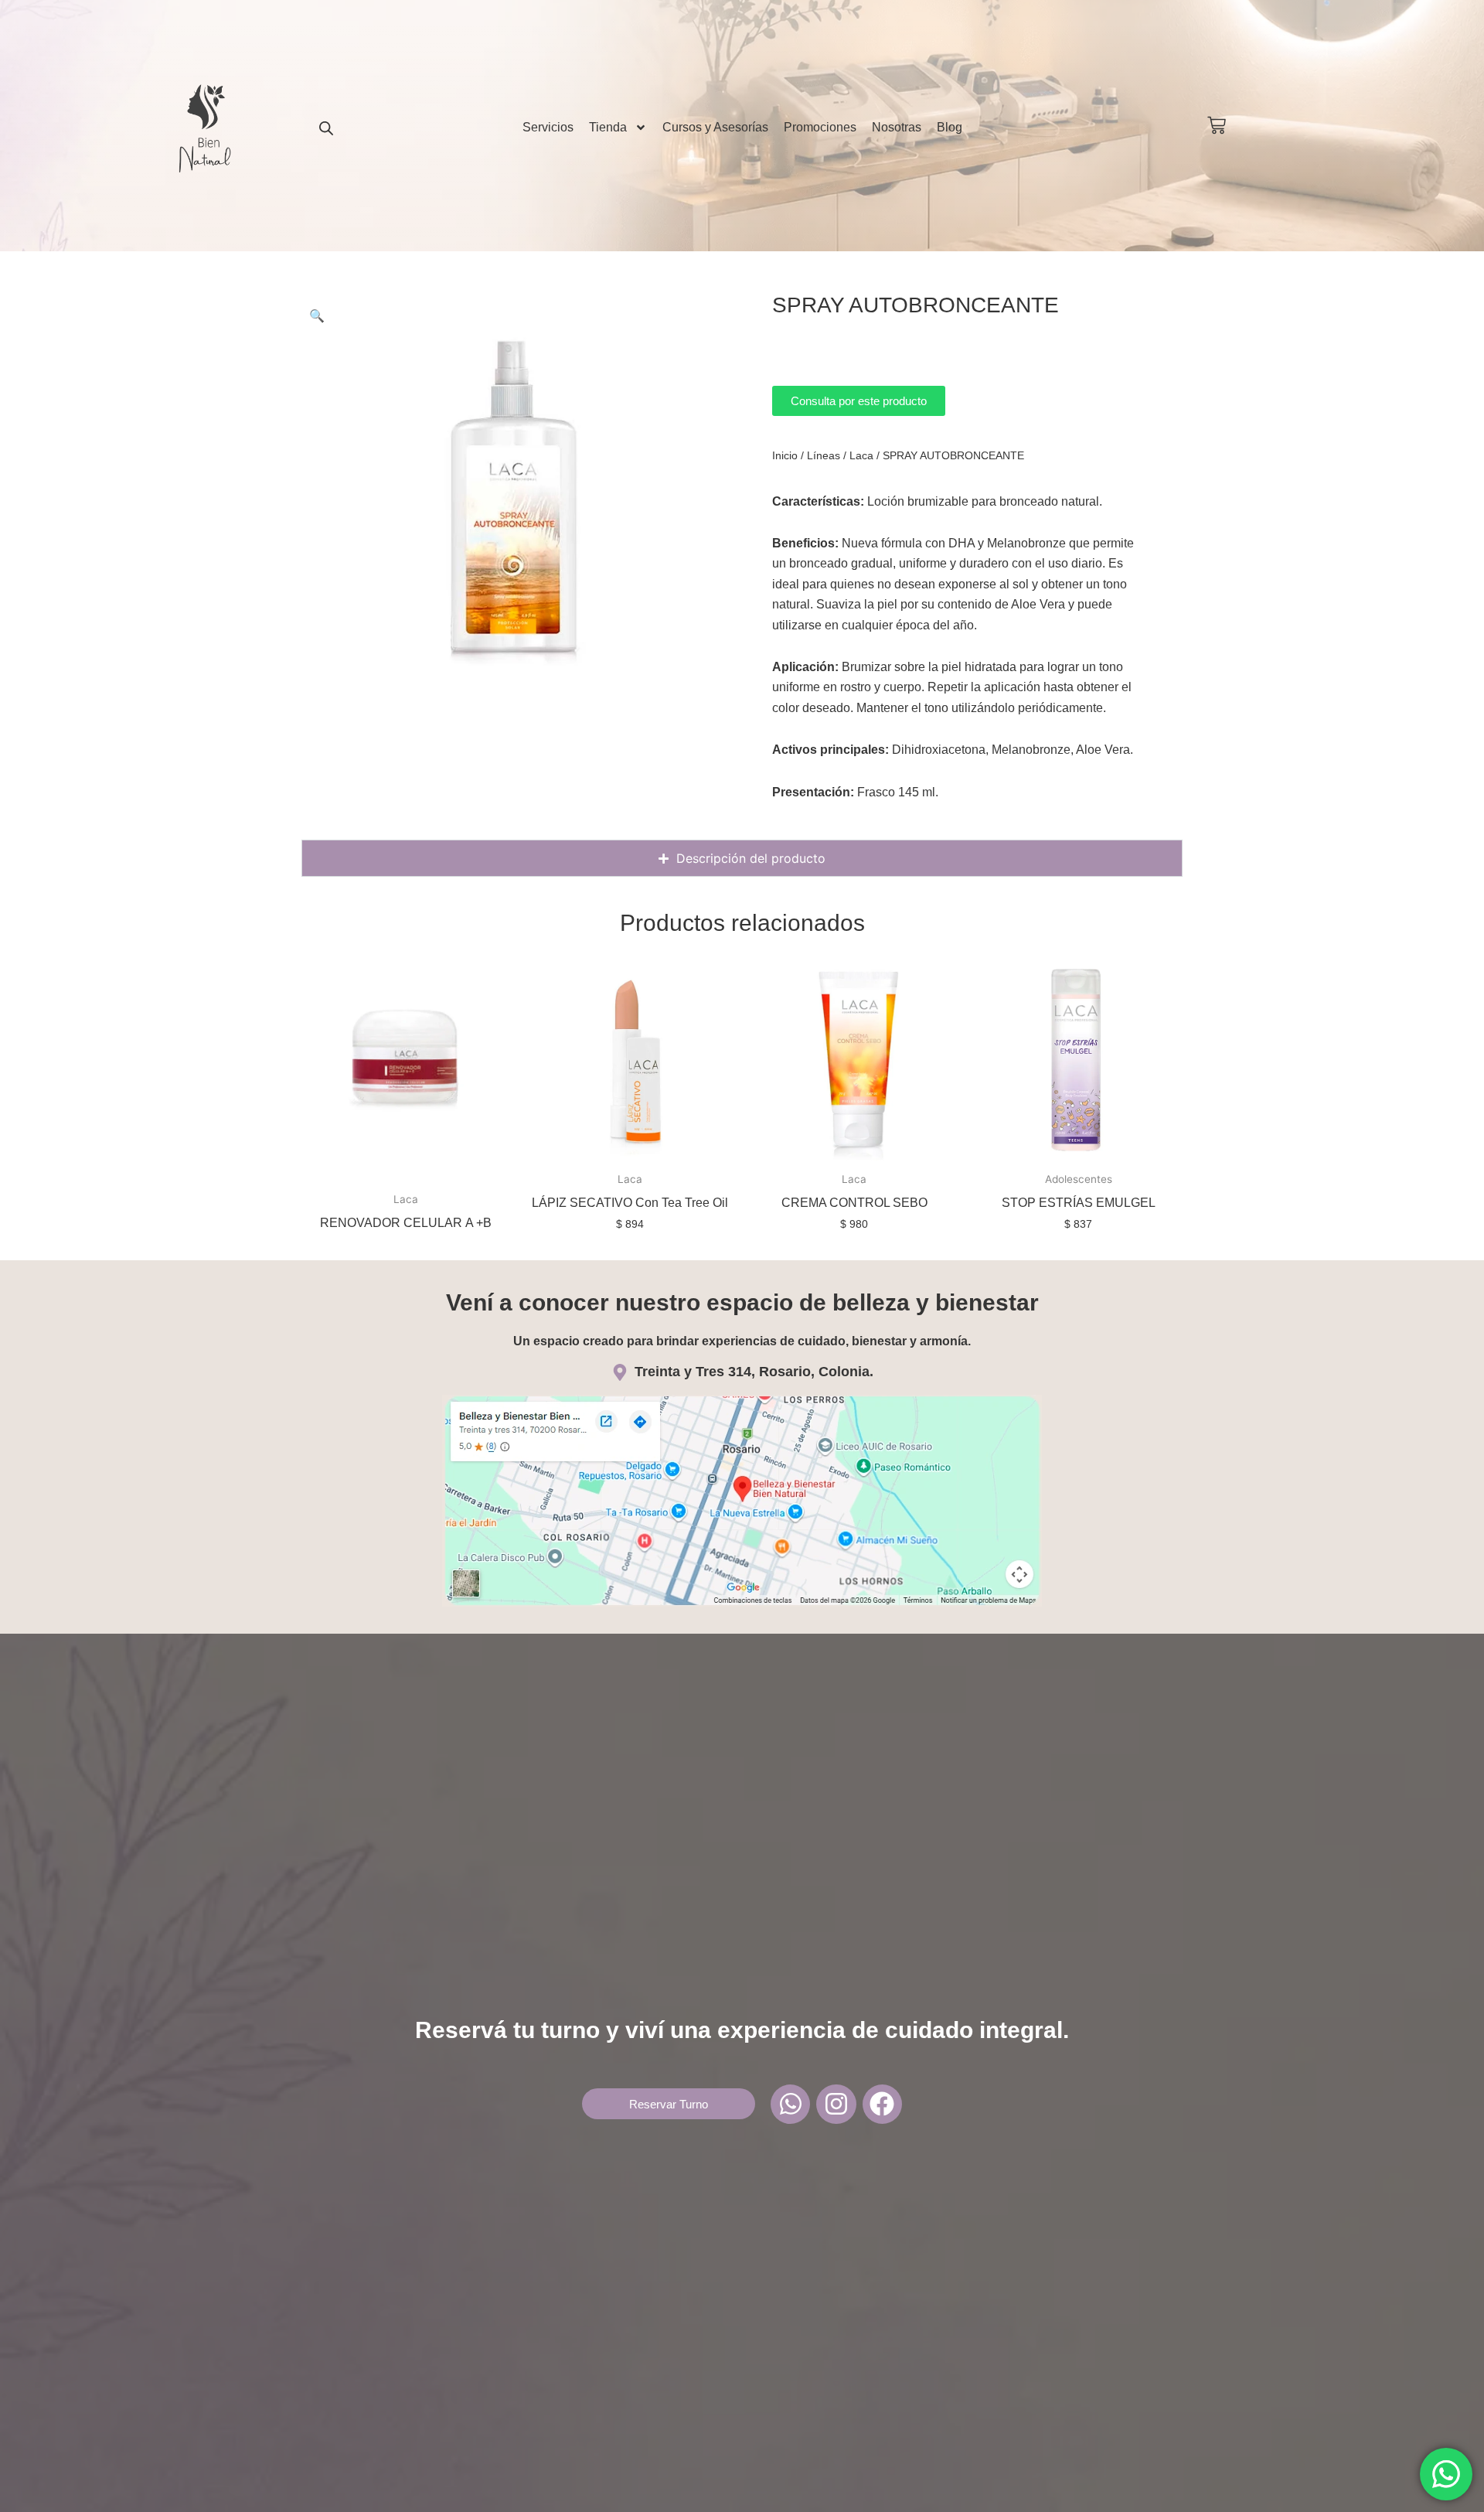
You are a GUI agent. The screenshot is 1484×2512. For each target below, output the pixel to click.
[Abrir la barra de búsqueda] (326, 128)
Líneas (824, 455)
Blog (950, 127)
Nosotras (897, 127)
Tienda (608, 127)
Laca (861, 455)
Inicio (785, 455)
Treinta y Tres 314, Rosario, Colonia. (754, 1372)
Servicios (548, 127)
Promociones (820, 127)
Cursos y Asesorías (715, 127)
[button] (317, 315)
